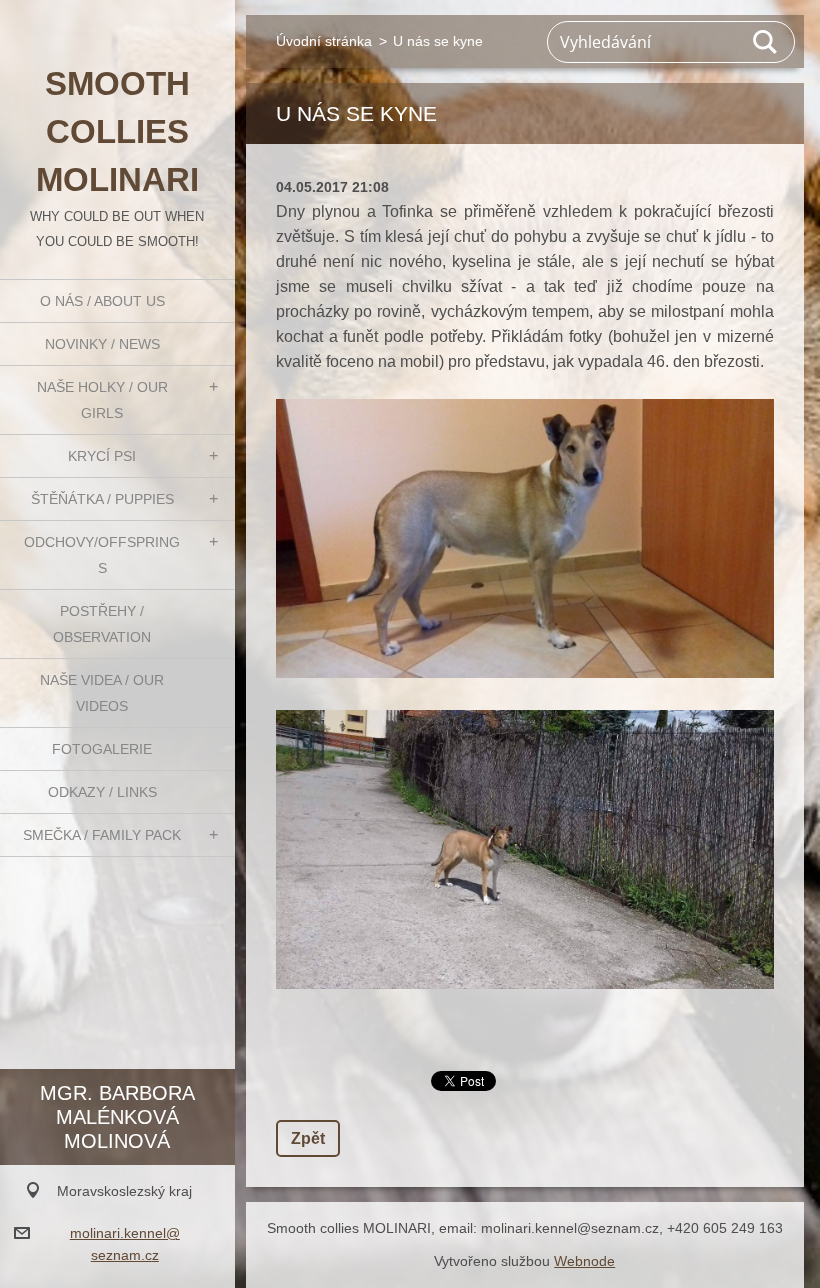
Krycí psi (102, 456)
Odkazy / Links (102, 792)
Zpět (308, 1138)
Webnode (584, 1261)
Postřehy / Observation (102, 624)
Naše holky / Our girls (102, 400)
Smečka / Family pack (102, 835)
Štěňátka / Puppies (102, 499)
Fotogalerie (102, 749)
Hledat (766, 42)
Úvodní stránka (324, 41)
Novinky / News (102, 344)
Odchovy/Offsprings (102, 555)
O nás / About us (102, 301)
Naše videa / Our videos (102, 693)
